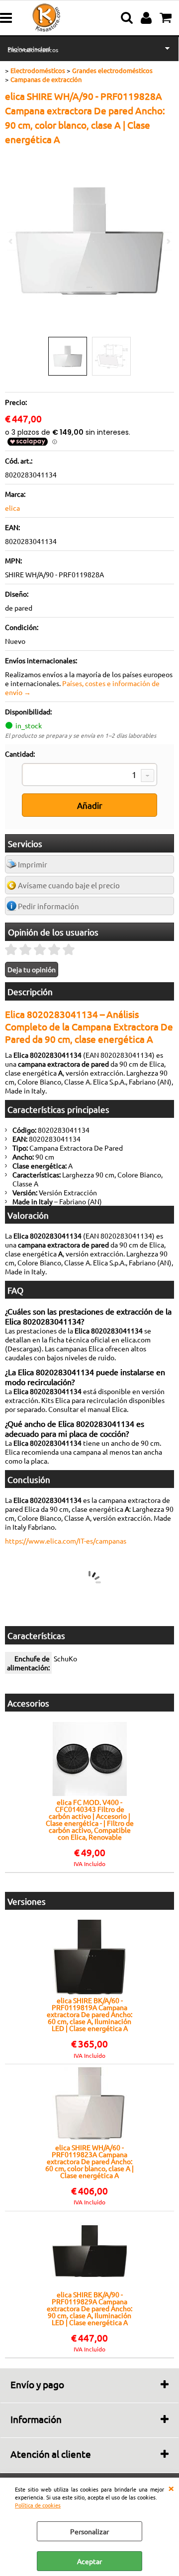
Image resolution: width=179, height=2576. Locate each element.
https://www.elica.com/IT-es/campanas (66, 1541)
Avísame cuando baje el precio (69, 885)
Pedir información (48, 906)
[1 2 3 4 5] (89, 776)
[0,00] (167, 18)
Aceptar (89, 2561)
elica (12, 508)
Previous (11, 241)
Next (168, 241)
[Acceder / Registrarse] (147, 18)
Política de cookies (38, 2505)
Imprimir (33, 864)
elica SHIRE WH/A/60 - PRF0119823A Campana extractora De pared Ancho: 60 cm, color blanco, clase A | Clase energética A (89, 2161)
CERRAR (171, 2488)
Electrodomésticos (33, 50)
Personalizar (89, 2531)
